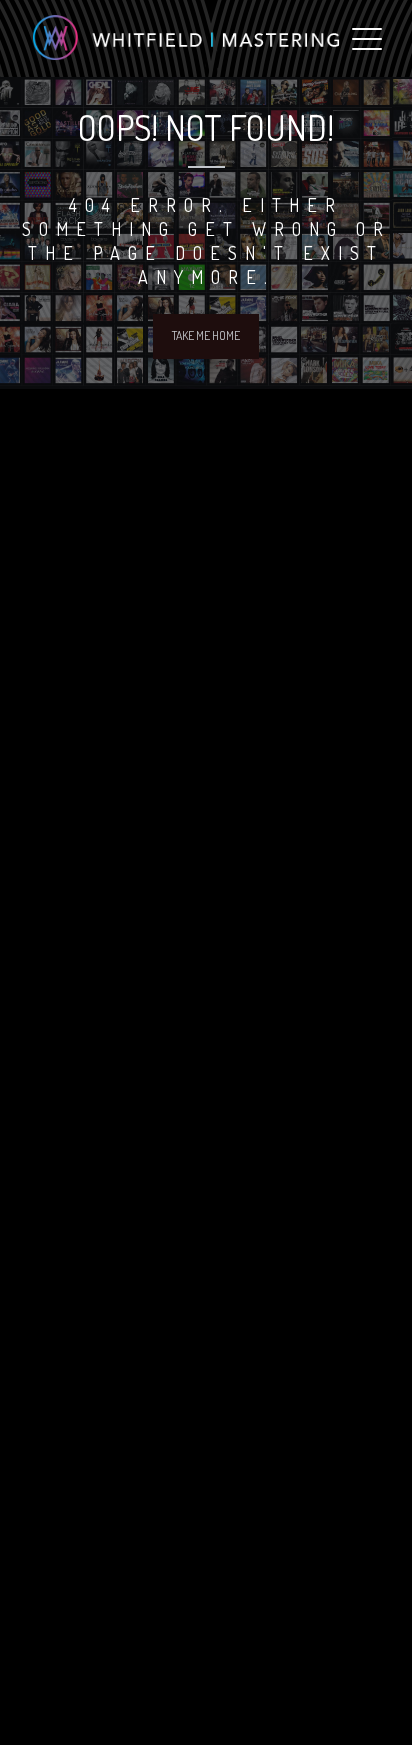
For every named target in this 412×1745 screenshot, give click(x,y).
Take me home (206, 335)
